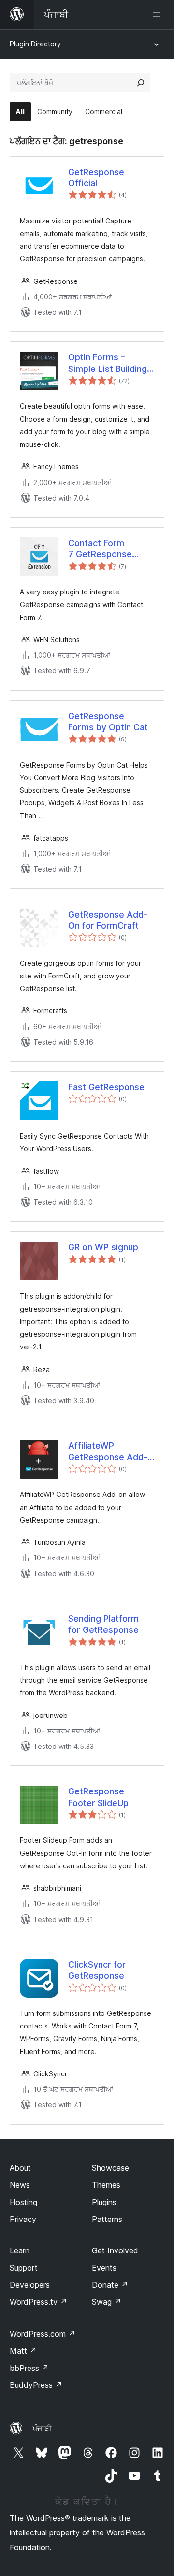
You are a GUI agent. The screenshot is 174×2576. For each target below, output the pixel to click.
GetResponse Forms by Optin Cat (108, 722)
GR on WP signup (103, 1247)
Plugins (104, 2202)
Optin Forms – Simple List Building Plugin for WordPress (108, 363)
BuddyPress (36, 2385)
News (20, 2185)
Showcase (110, 2168)
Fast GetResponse (106, 1087)
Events (104, 2268)
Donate (110, 2285)
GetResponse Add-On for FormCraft (108, 920)
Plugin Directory (35, 44)
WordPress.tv (38, 2302)
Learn (20, 2250)
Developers (30, 2285)
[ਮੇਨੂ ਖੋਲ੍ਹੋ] (159, 15)
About (20, 2168)
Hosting (23, 2202)
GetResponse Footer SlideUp (98, 1797)
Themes (106, 2185)
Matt (23, 2351)
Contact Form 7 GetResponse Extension (100, 549)
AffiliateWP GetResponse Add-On (108, 1451)
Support (24, 2268)
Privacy (23, 2219)
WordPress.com (43, 2334)
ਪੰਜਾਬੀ (42, 2428)
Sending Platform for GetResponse (103, 1624)
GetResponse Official (96, 178)
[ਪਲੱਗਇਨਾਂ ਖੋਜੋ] (141, 83)
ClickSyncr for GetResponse (97, 1970)
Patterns (107, 2219)
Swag (107, 2302)
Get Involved (115, 2250)
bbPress (29, 2368)
